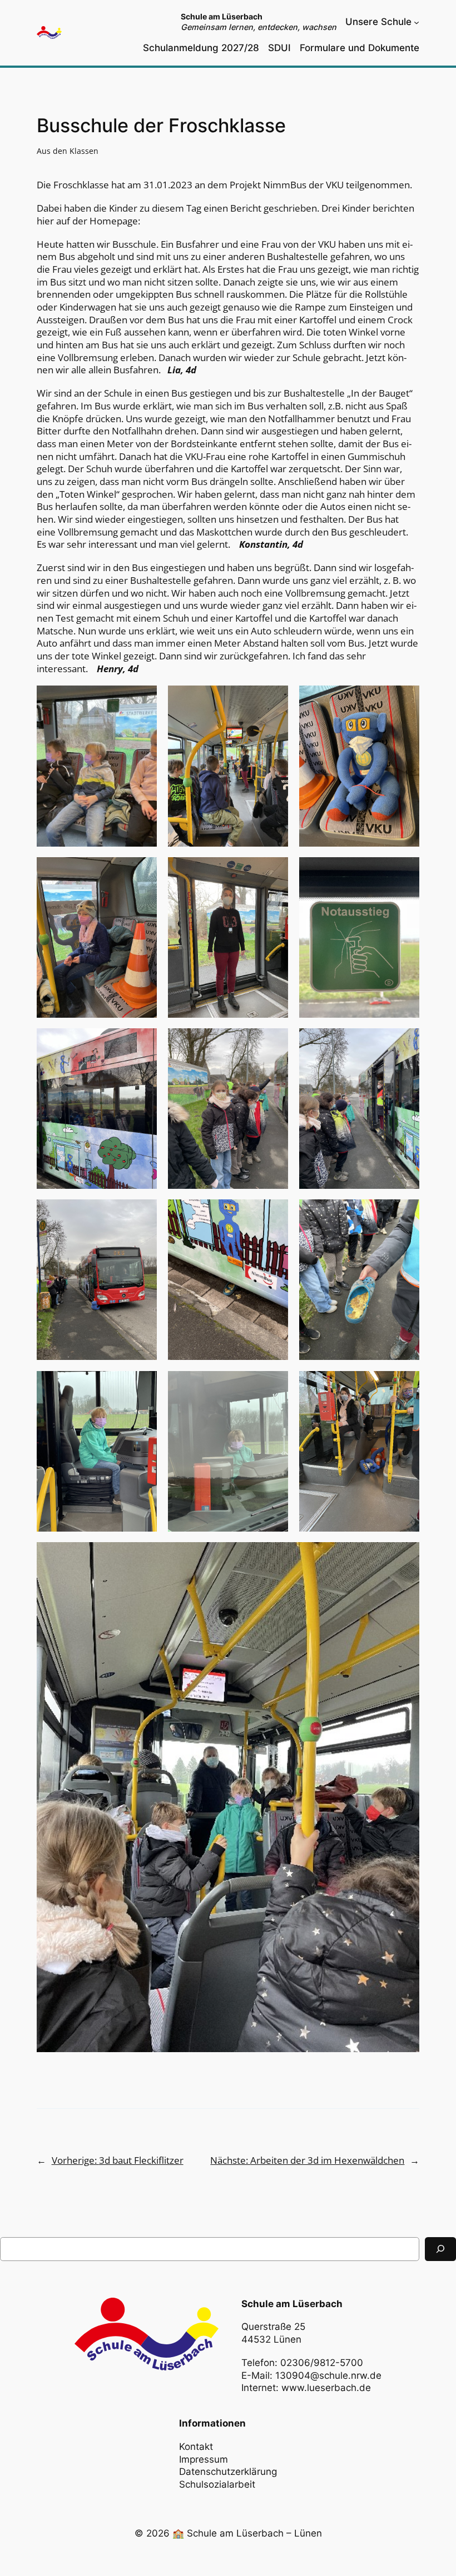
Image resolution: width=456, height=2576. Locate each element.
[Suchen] (440, 2249)
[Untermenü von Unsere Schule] (417, 22)
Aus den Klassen (68, 151)
